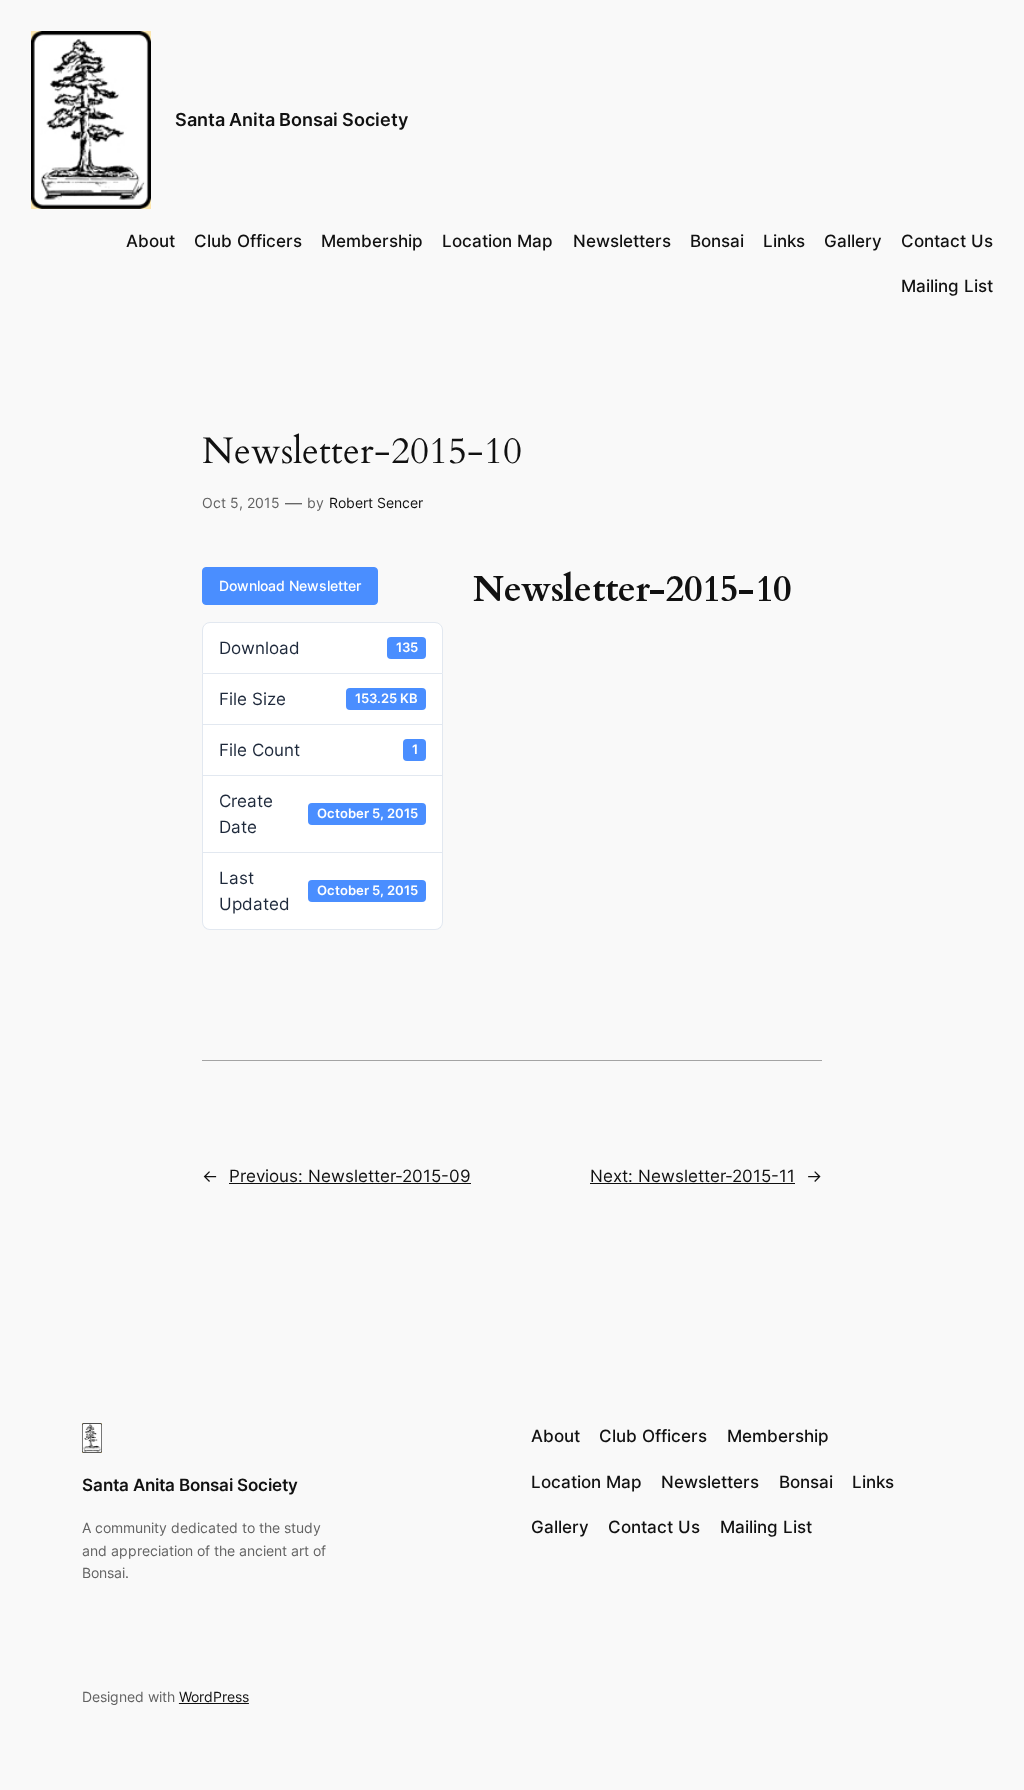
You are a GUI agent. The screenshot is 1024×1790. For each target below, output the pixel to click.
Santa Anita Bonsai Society (291, 119)
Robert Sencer (376, 502)
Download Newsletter (290, 585)
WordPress (214, 1696)
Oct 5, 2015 (241, 502)
